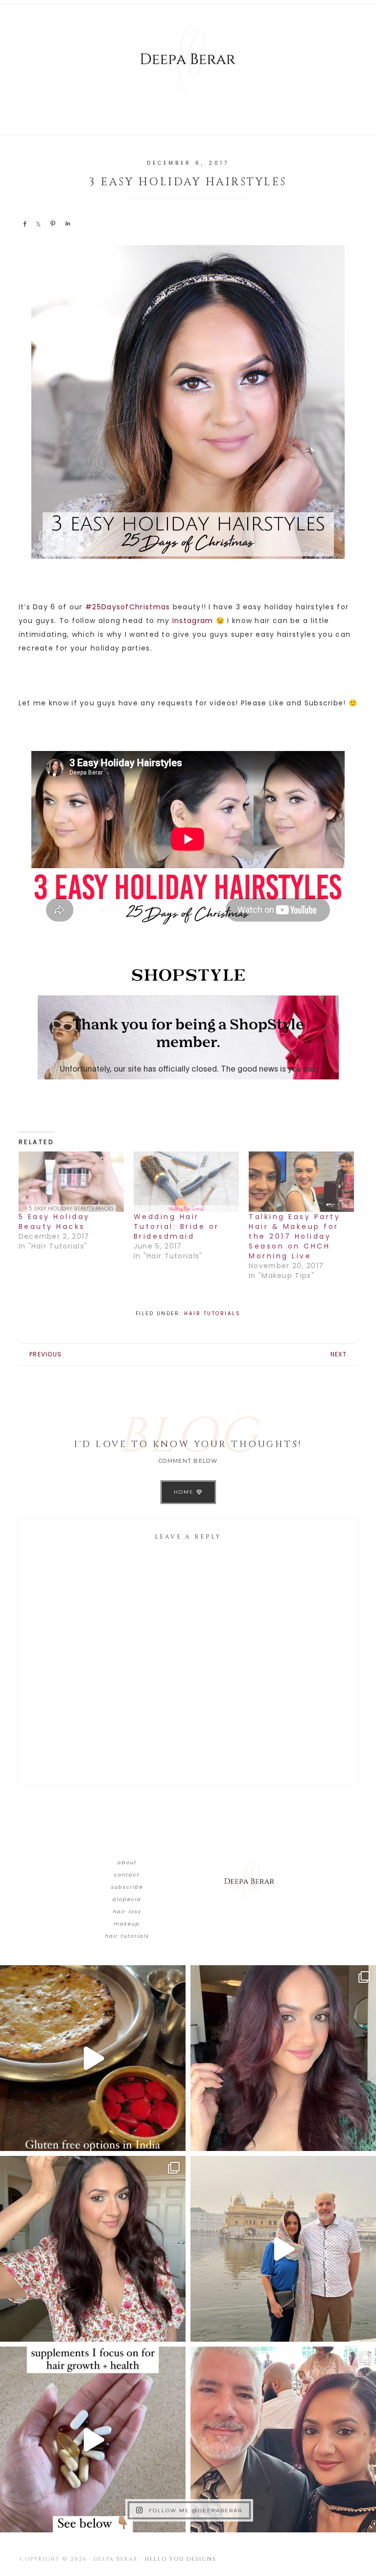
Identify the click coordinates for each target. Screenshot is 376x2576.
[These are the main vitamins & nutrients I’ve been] (93, 2439)
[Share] (24, 224)
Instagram (193, 621)
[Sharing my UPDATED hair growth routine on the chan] (93, 2249)
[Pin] (53, 224)
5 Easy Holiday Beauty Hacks (54, 1222)
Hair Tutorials (212, 1313)
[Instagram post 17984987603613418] (283, 2439)
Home (185, 1492)
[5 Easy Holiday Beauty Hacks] (71, 1182)
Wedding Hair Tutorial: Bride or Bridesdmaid (176, 1226)
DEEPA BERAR (188, 59)
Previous (46, 1354)
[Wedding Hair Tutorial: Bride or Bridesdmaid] (186, 1182)
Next (339, 1354)
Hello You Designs (181, 2559)
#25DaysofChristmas (128, 607)
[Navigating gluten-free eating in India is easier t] (93, 2058)
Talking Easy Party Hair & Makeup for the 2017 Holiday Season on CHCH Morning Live (294, 1236)
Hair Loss (127, 1912)
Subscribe (127, 1887)
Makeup (127, 1924)
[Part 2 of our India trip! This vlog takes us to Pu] (283, 2249)
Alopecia (127, 1899)
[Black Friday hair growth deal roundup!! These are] (283, 2058)
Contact (127, 1875)
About (127, 1863)
